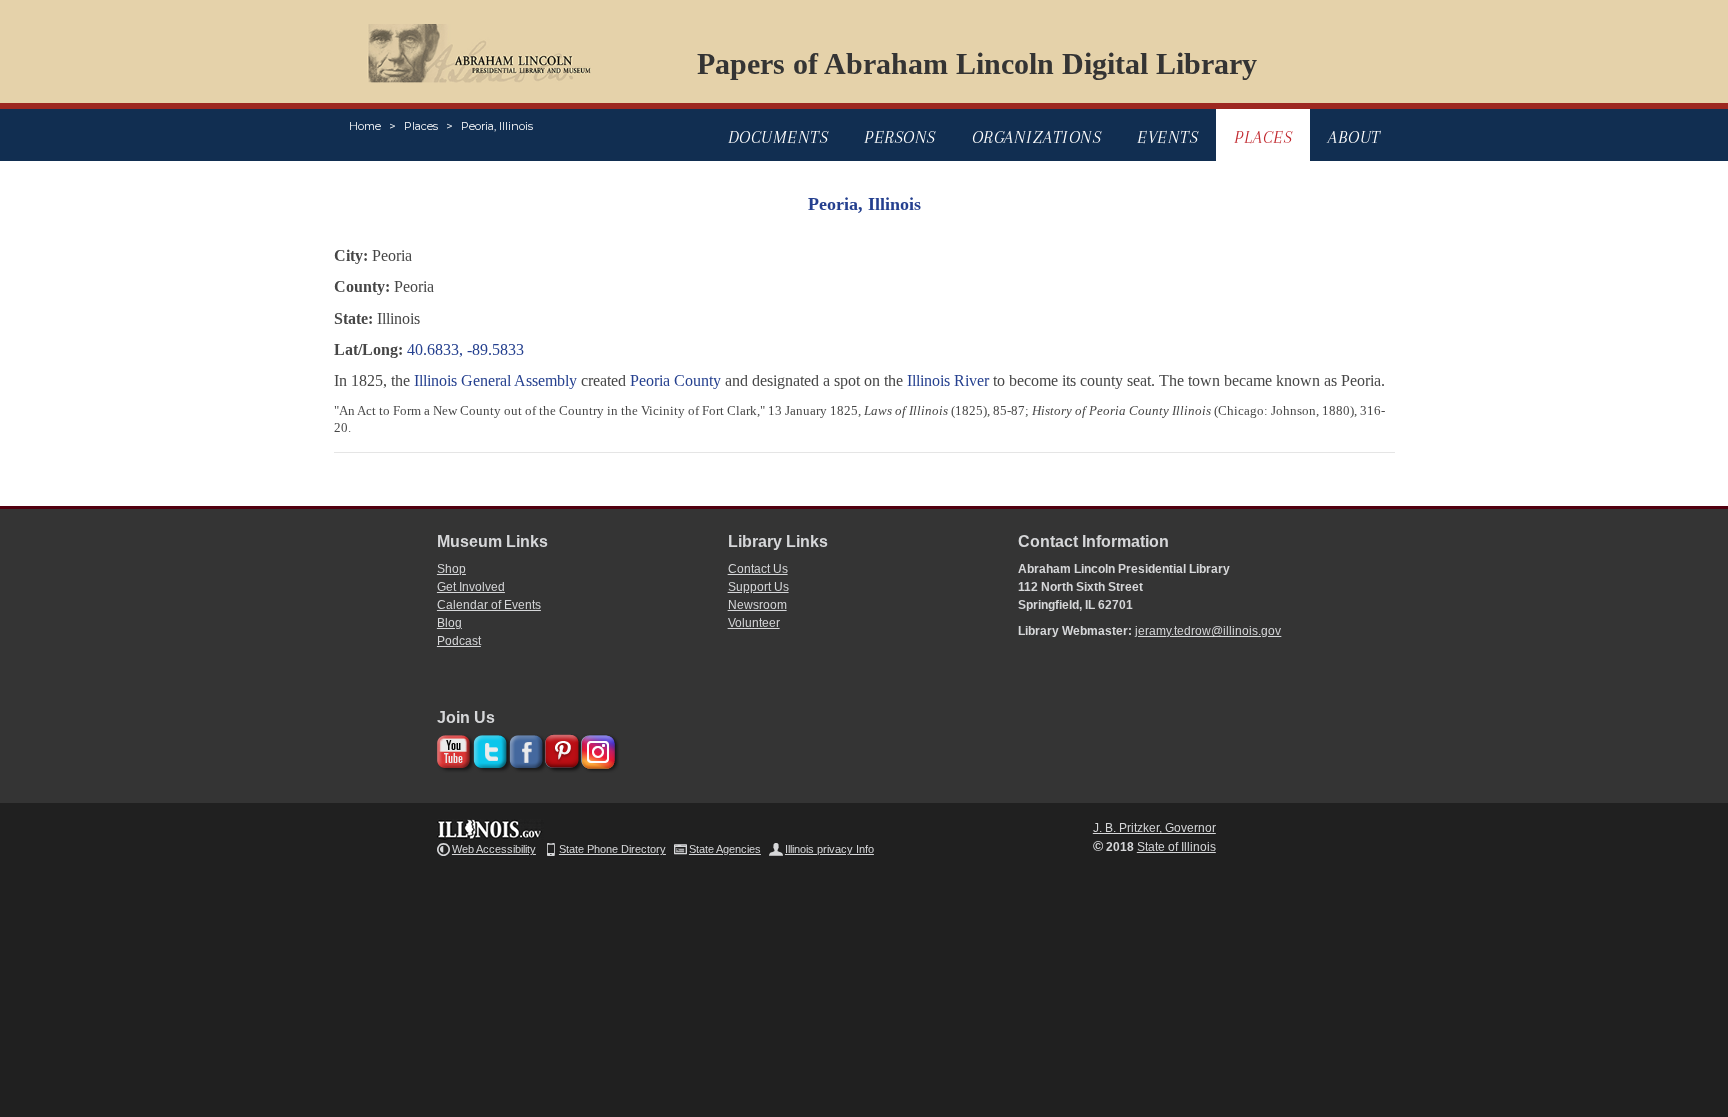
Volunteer (754, 623)
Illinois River (948, 380)
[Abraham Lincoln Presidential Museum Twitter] (487, 748)
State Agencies (725, 849)
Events (1167, 137)
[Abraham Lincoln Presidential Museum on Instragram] (595, 748)
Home (365, 126)
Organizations (1037, 137)
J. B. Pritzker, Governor (1154, 828)
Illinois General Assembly (495, 380)
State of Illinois (1176, 847)
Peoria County (675, 380)
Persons (900, 137)
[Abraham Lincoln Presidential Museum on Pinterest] (559, 748)
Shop (451, 569)
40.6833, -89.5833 (465, 349)
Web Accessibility (494, 849)
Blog (449, 623)
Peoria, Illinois (497, 126)
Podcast (459, 641)
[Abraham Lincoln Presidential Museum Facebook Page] (523, 748)
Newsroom (757, 605)
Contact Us (758, 569)
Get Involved (471, 587)
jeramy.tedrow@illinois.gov (1208, 631)
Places (421, 126)
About (1354, 137)
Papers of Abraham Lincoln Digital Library (977, 63)
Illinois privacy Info (829, 849)
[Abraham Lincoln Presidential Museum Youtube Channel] (451, 748)
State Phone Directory (612, 849)
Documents (778, 137)
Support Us (758, 587)
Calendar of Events (489, 605)
